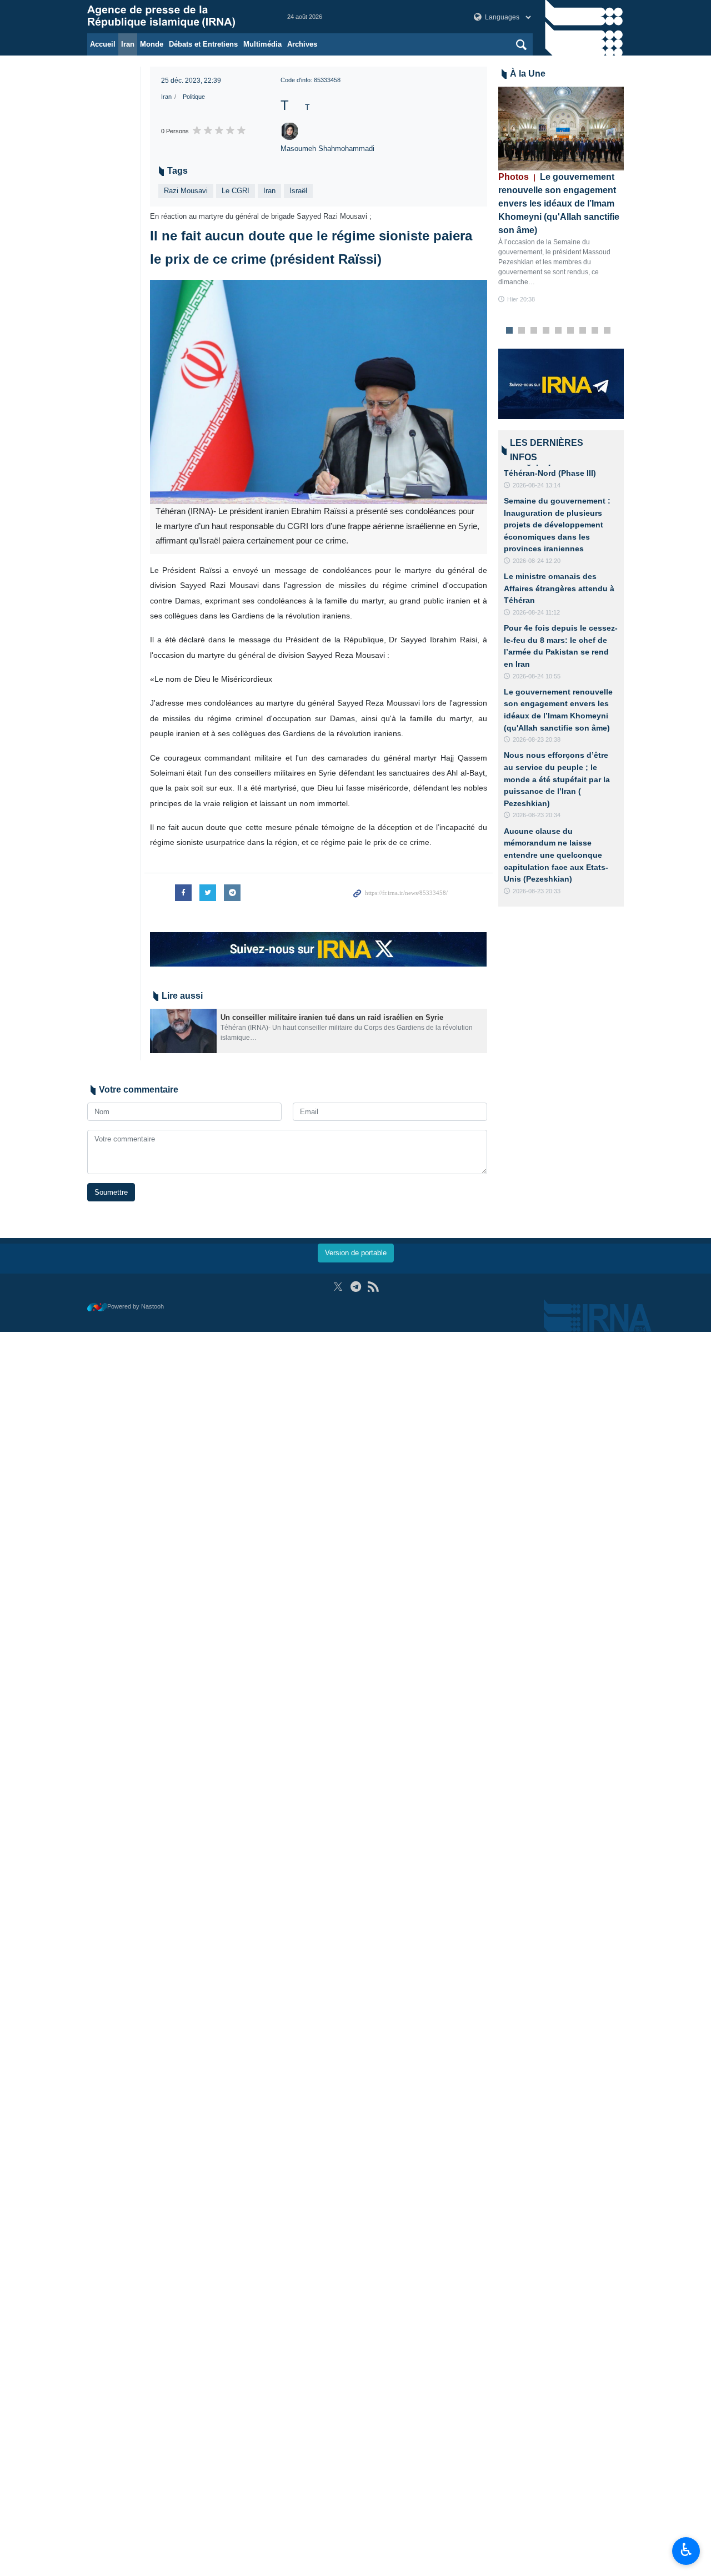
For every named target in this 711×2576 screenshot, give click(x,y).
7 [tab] (582, 331)
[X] (338, 1287)
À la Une (528, 74)
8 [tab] (595, 331)
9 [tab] (607, 331)
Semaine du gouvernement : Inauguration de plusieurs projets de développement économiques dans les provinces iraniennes (557, 525)
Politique (194, 97)
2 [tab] (521, 331)
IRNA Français (176, 17)
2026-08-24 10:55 (537, 676)
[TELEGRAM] (356, 1287)
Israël (298, 191)
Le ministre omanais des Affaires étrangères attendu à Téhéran (559, 588)
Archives (302, 44)
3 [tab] (534, 331)
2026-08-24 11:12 (536, 612)
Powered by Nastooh (136, 1306)
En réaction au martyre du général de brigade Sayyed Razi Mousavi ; (261, 216)
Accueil (103, 44)
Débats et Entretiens (203, 44)
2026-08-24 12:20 (537, 561)
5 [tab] (558, 331)
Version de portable (356, 1253)
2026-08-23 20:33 (537, 891)
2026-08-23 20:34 (537, 815)
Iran (128, 44)
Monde (152, 44)
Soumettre (111, 1192)
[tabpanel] (561, 196)
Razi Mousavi (186, 191)
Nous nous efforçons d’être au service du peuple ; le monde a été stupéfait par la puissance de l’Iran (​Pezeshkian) (557, 779)
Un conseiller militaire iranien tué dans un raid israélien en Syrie (332, 1017)
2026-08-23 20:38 (537, 739)
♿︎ (686, 2550)
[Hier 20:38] (561, 129)
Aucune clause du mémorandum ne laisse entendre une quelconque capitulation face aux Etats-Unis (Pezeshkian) (556, 855)
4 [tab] (546, 331)
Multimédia (262, 44)
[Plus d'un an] (183, 1031)
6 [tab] (570, 331)
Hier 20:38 (521, 299)
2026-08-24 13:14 (537, 485)
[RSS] (373, 1287)
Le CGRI (236, 191)
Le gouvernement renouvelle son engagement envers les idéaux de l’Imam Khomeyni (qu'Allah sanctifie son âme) (559, 203)
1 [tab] (509, 331)
